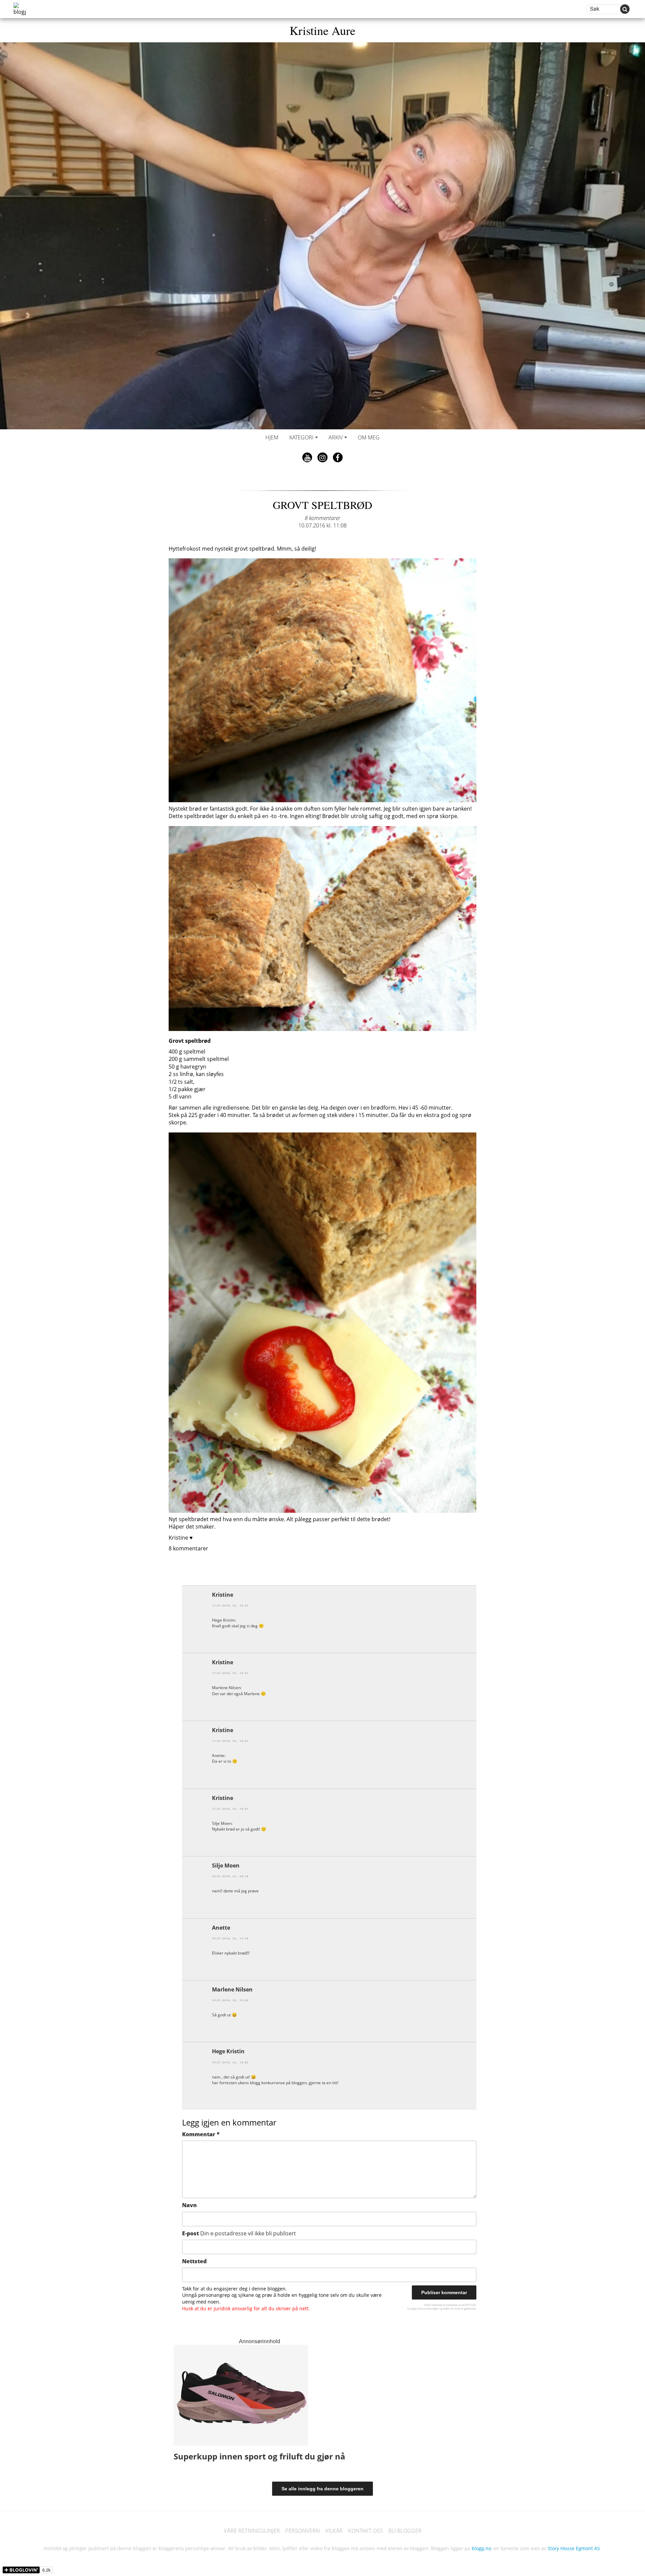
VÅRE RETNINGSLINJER (252, 2531)
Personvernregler (428, 2308)
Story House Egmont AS (574, 2548)
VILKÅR (334, 2531)
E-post (239, 2233)
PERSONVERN (303, 2531)
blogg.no (481, 2548)
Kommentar (201, 2134)
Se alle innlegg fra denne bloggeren (322, 2489)
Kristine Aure (322, 30)
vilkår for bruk (452, 2308)
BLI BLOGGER (405, 2531)
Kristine (223, 1595)
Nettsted (194, 2261)
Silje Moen (226, 1865)
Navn (189, 2205)
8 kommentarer (322, 518)
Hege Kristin (228, 2051)
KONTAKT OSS (365, 2531)
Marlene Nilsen (232, 1989)
